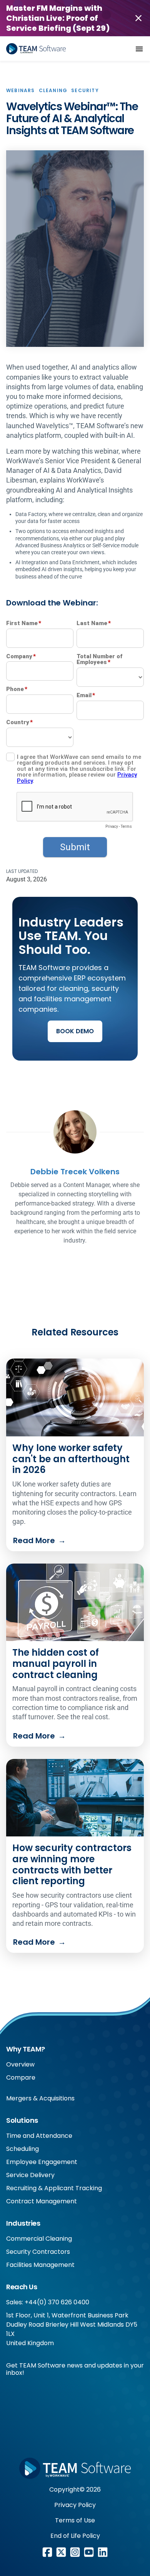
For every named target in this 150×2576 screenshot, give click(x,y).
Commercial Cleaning (39, 2239)
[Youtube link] (89, 2552)
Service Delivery (30, 2175)
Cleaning (53, 90)
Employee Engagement (42, 2162)
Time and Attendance (39, 2136)
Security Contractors (38, 2252)
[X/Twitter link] (61, 2552)
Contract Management (42, 2201)
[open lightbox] (75, 249)
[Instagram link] (75, 2552)
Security (85, 90)
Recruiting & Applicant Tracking (54, 2188)
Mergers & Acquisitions (40, 2098)
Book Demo (75, 1031)
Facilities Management (40, 2265)
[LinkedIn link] (103, 2552)
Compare (21, 2077)
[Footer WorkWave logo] (75, 2468)
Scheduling (22, 2149)
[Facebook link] (47, 2552)
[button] (139, 49)
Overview (20, 2064)
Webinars (21, 90)
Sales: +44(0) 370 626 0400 (48, 2302)
